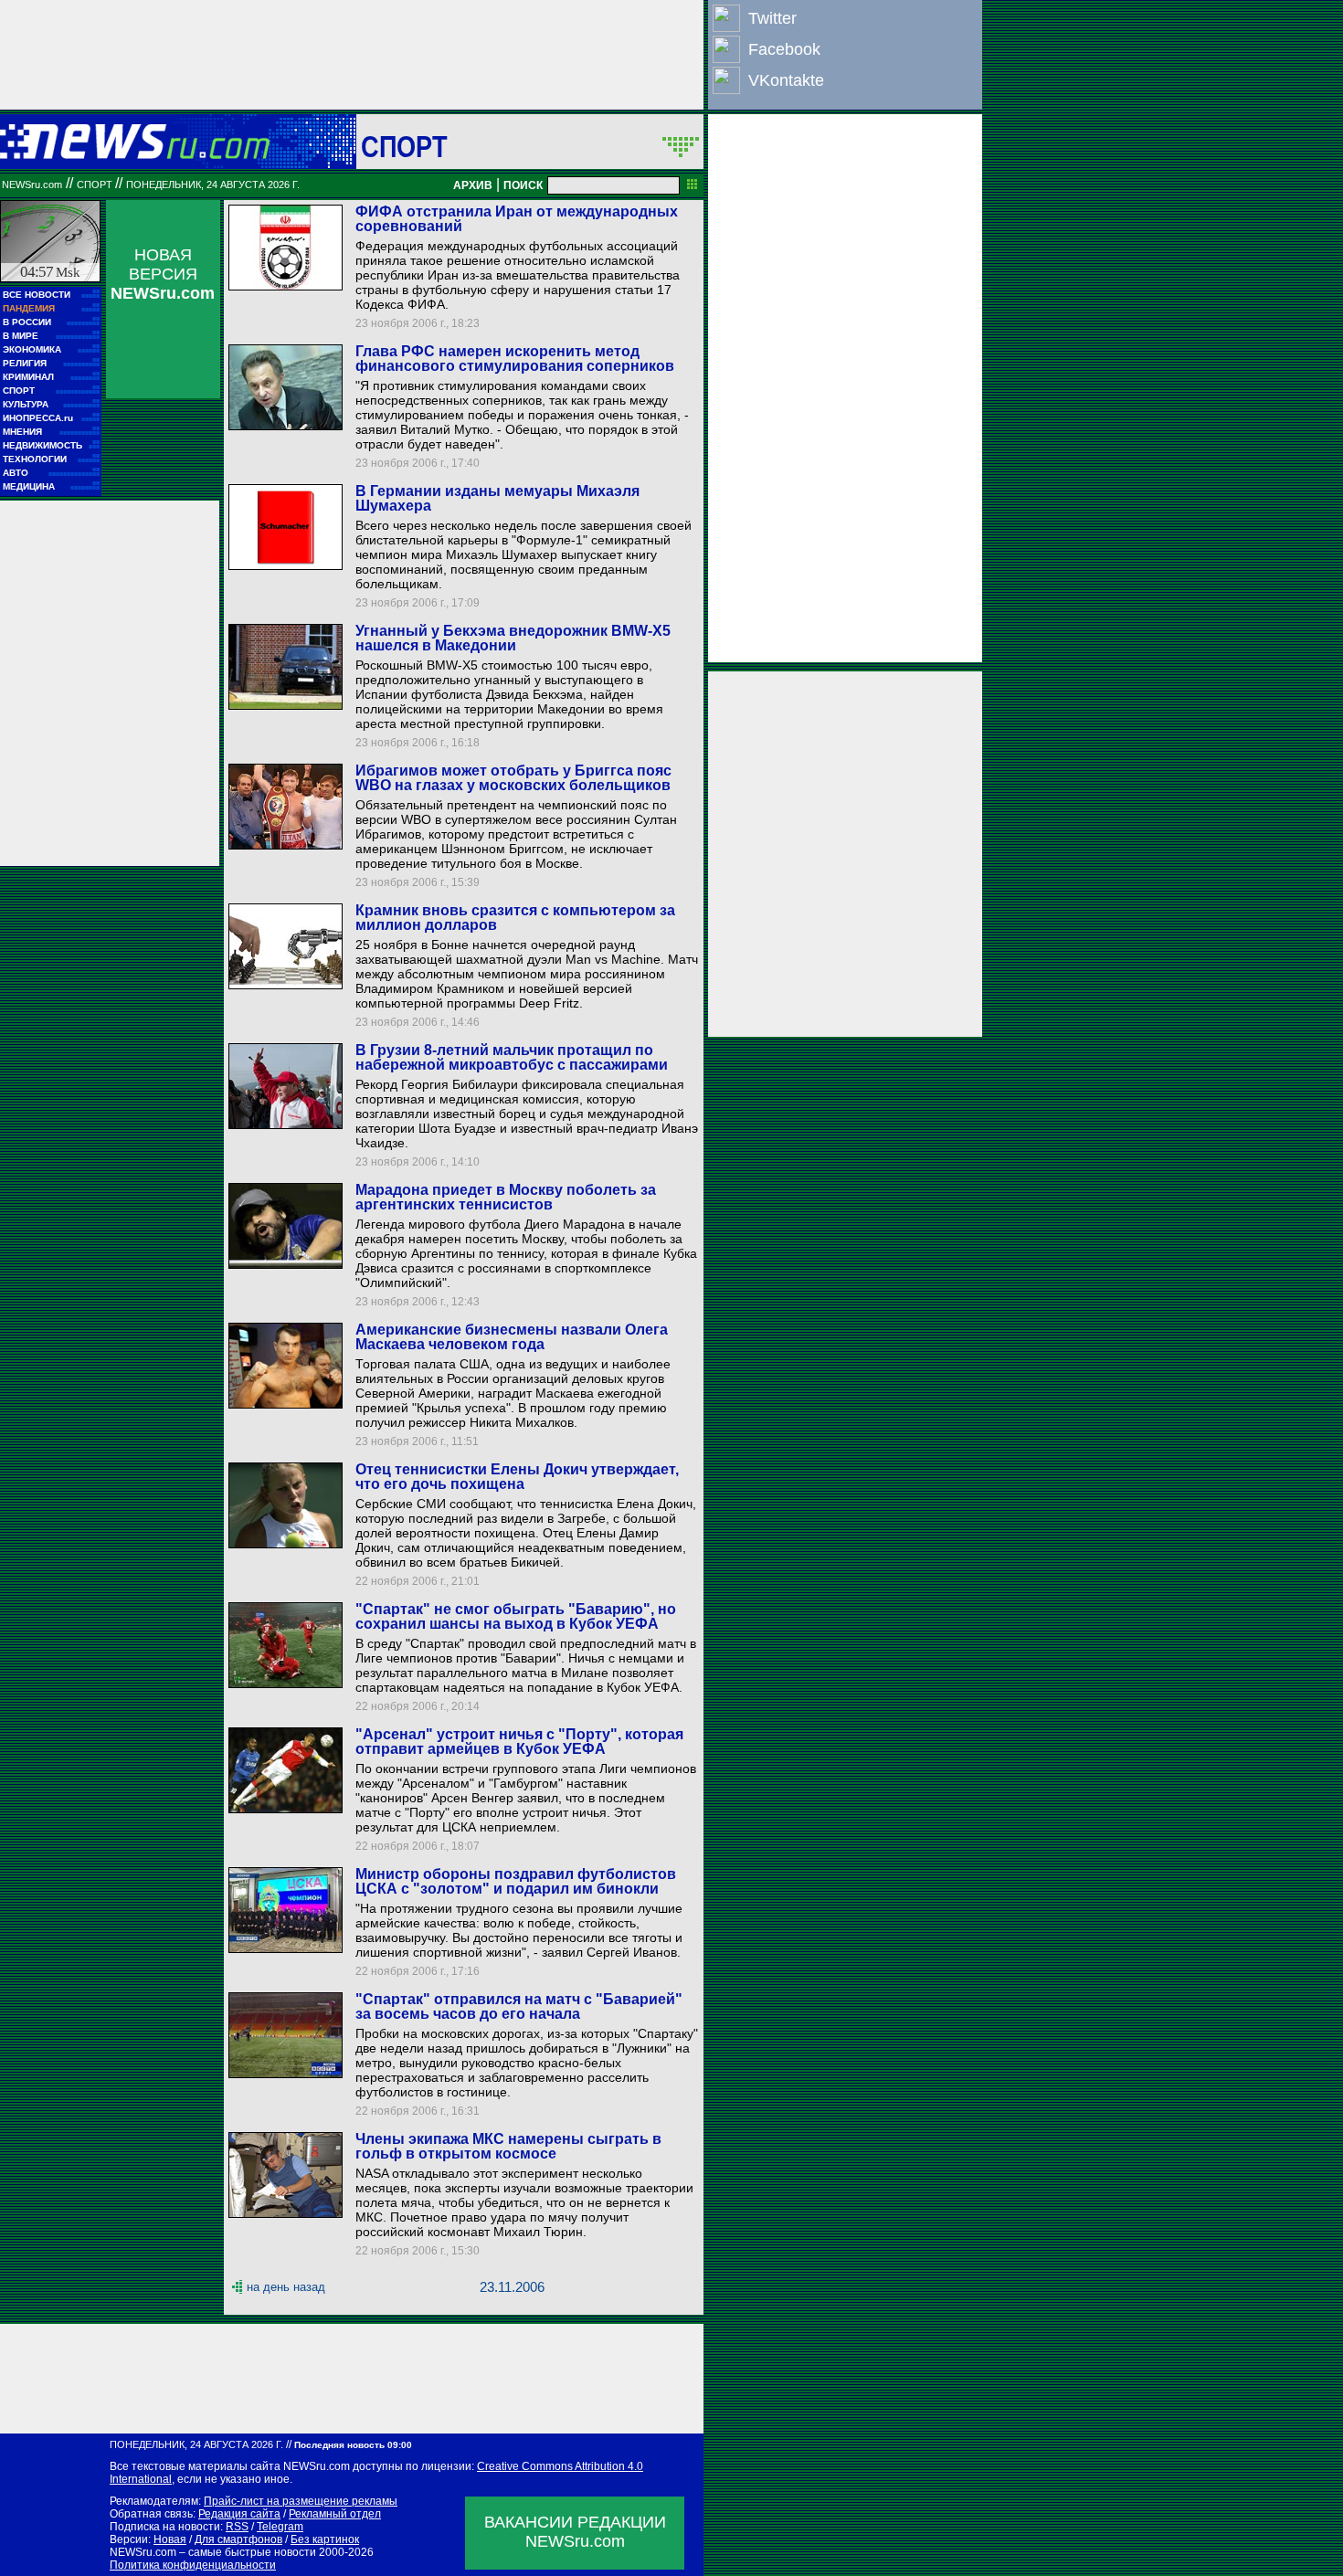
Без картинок (325, 2539)
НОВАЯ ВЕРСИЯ (163, 274)
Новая (170, 2539)
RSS (237, 2527)
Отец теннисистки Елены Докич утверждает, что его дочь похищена (517, 1477)
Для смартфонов (238, 2539)
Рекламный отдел (335, 2514)
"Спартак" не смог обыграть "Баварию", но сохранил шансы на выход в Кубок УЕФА (516, 1616)
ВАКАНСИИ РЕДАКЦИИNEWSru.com (575, 2532)
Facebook (784, 49)
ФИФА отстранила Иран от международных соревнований (517, 219)
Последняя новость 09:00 (353, 2445)
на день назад (286, 2287)
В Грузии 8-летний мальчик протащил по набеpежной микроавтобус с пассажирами (512, 1057)
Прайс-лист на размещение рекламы (301, 2501)
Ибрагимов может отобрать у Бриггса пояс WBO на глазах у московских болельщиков (513, 778)
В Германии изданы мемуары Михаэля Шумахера (497, 498)
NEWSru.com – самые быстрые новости (213, 2552)
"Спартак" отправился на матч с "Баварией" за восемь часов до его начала (519, 2006)
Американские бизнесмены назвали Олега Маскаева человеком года (512, 1337)
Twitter (772, 18)
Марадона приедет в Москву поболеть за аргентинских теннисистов (506, 1197)
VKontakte (786, 80)
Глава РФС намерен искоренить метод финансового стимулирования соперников (515, 359)
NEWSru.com (32, 185)
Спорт (404, 146)
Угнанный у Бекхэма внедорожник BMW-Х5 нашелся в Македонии (513, 638)
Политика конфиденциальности (193, 2565)
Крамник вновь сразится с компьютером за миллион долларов (515, 918)
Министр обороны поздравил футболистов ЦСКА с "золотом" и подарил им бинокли (516, 1881)
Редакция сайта (239, 2514)
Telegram (280, 2527)
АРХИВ (473, 185)
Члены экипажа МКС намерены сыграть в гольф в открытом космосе (508, 2146)
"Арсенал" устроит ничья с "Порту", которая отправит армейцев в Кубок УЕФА (519, 1742)
